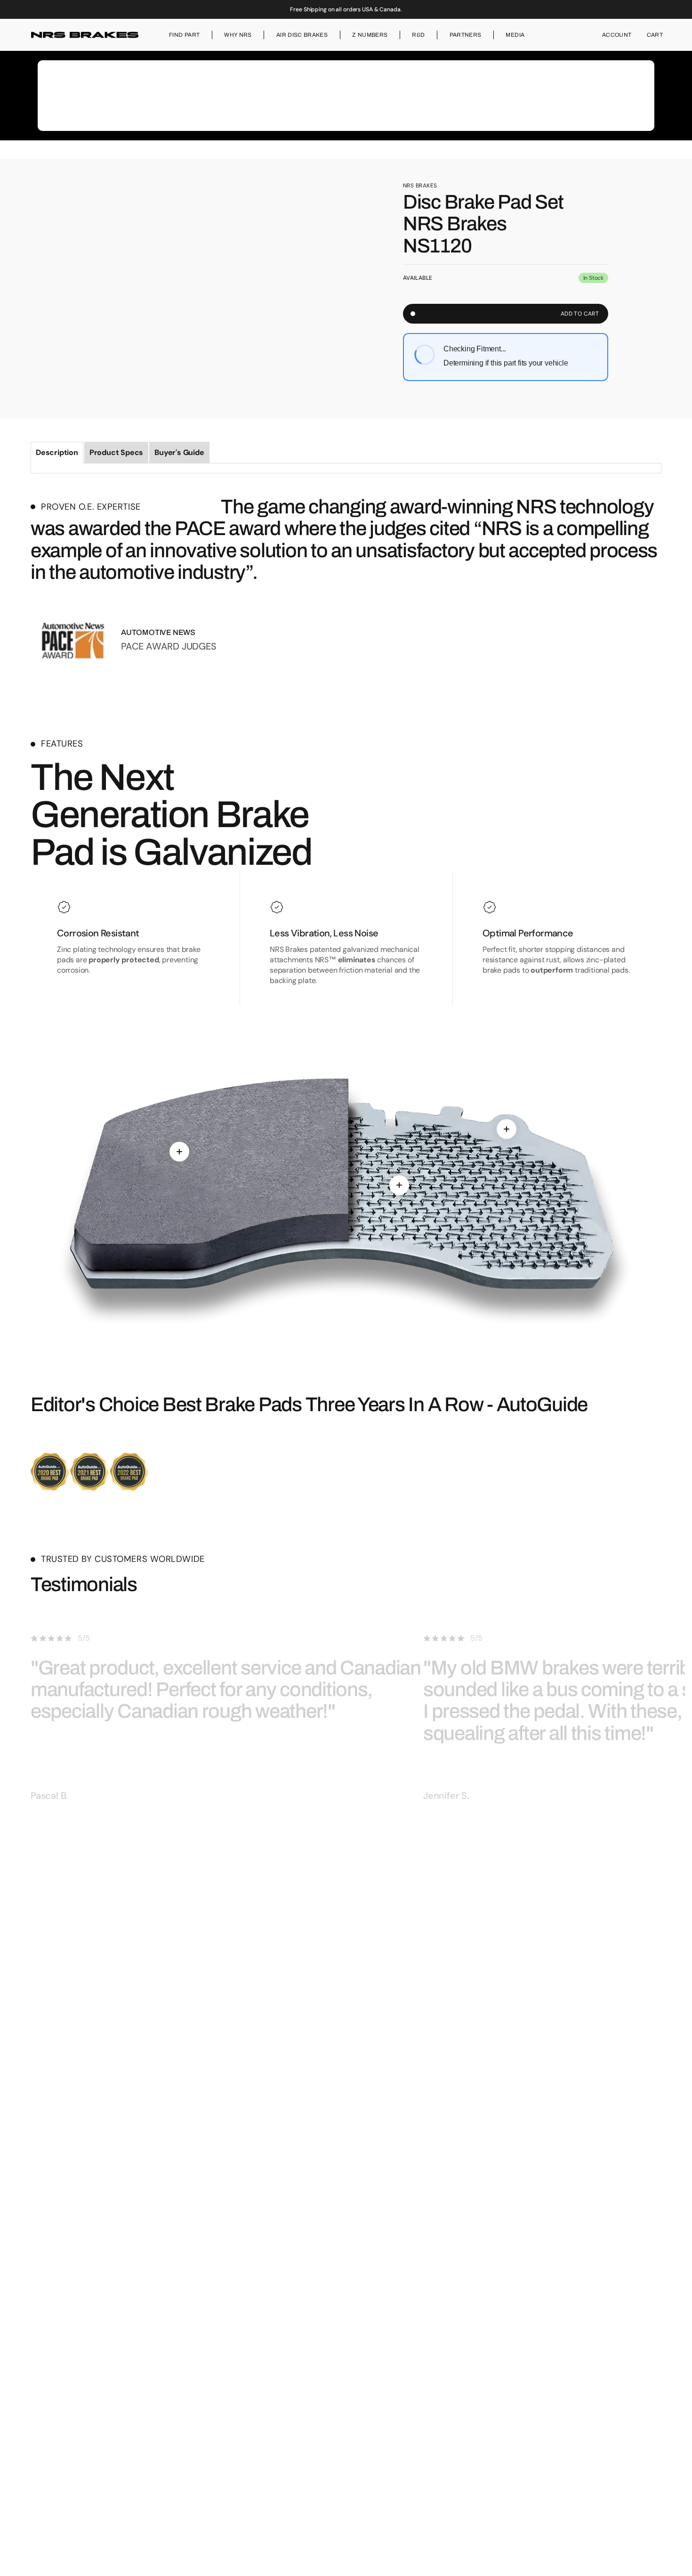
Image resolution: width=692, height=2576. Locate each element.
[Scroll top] (681, 2565)
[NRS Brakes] (85, 35)
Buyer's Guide (179, 452)
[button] (617, 35)
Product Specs (116, 452)
